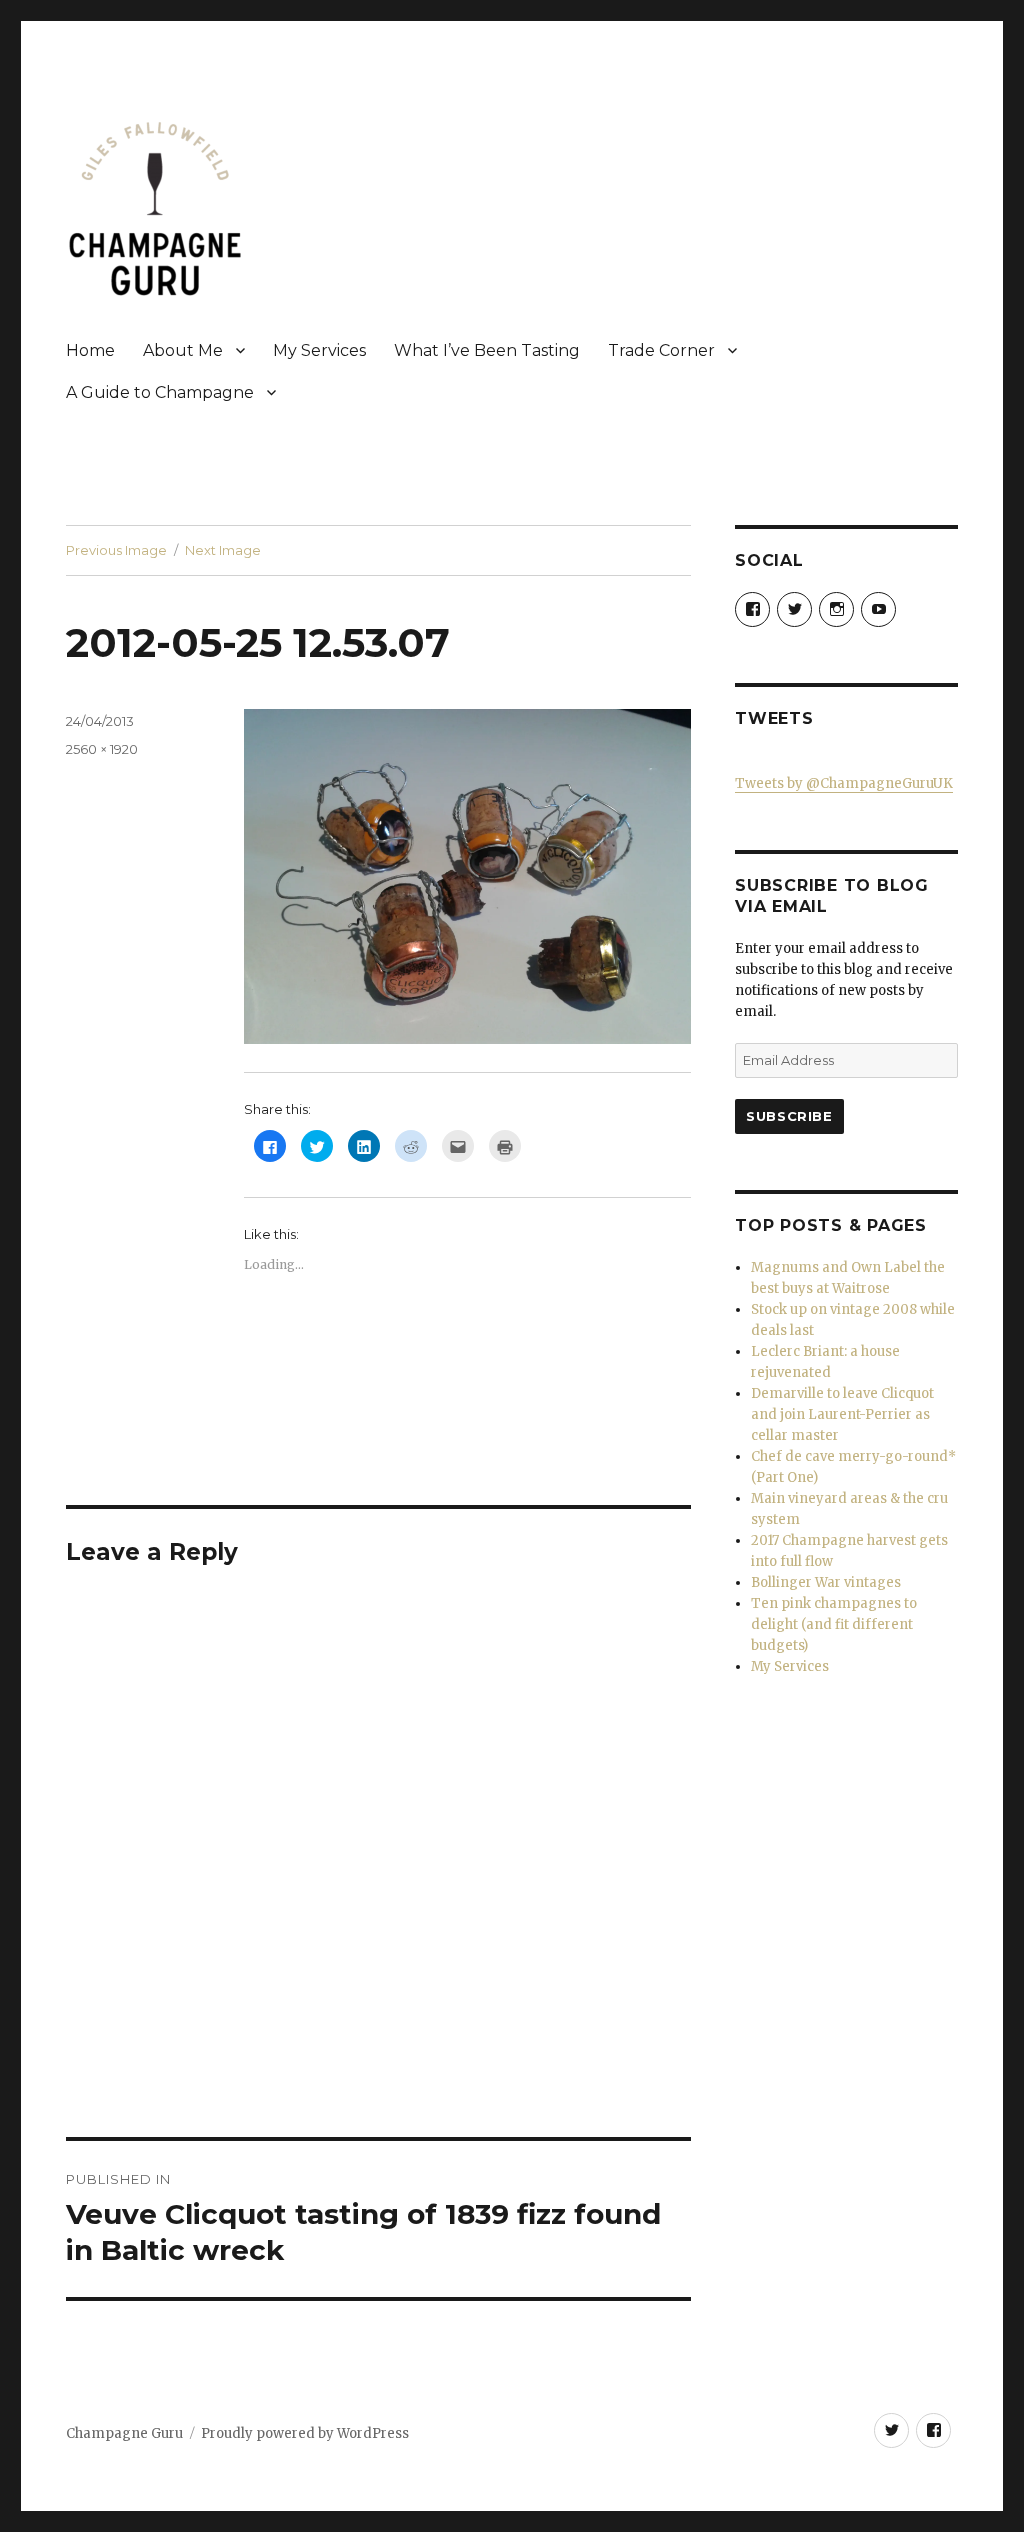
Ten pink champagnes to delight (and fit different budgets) (834, 1624)
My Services (319, 350)
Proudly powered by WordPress (305, 2433)
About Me (183, 350)
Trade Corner (661, 350)
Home (90, 350)
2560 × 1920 (102, 749)
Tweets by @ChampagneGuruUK (844, 783)
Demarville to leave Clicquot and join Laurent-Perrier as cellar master (842, 1414)
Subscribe (789, 1116)
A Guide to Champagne (160, 392)
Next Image (223, 550)
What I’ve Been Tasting (487, 350)
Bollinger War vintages (826, 1582)
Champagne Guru (124, 2433)
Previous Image (116, 550)
